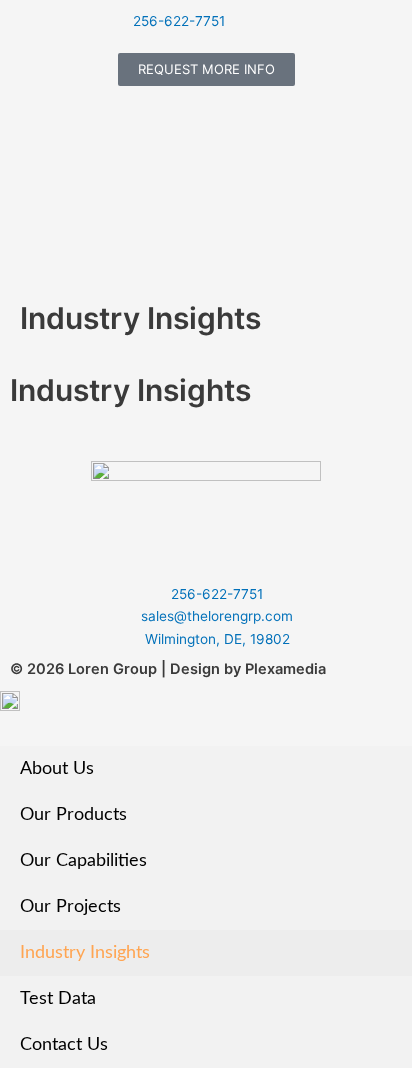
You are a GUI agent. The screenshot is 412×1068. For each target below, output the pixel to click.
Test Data (58, 998)
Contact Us (64, 1044)
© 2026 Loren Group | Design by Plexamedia (168, 669)
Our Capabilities (83, 860)
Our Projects (70, 906)
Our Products (73, 814)
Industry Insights (85, 952)
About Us (57, 768)
